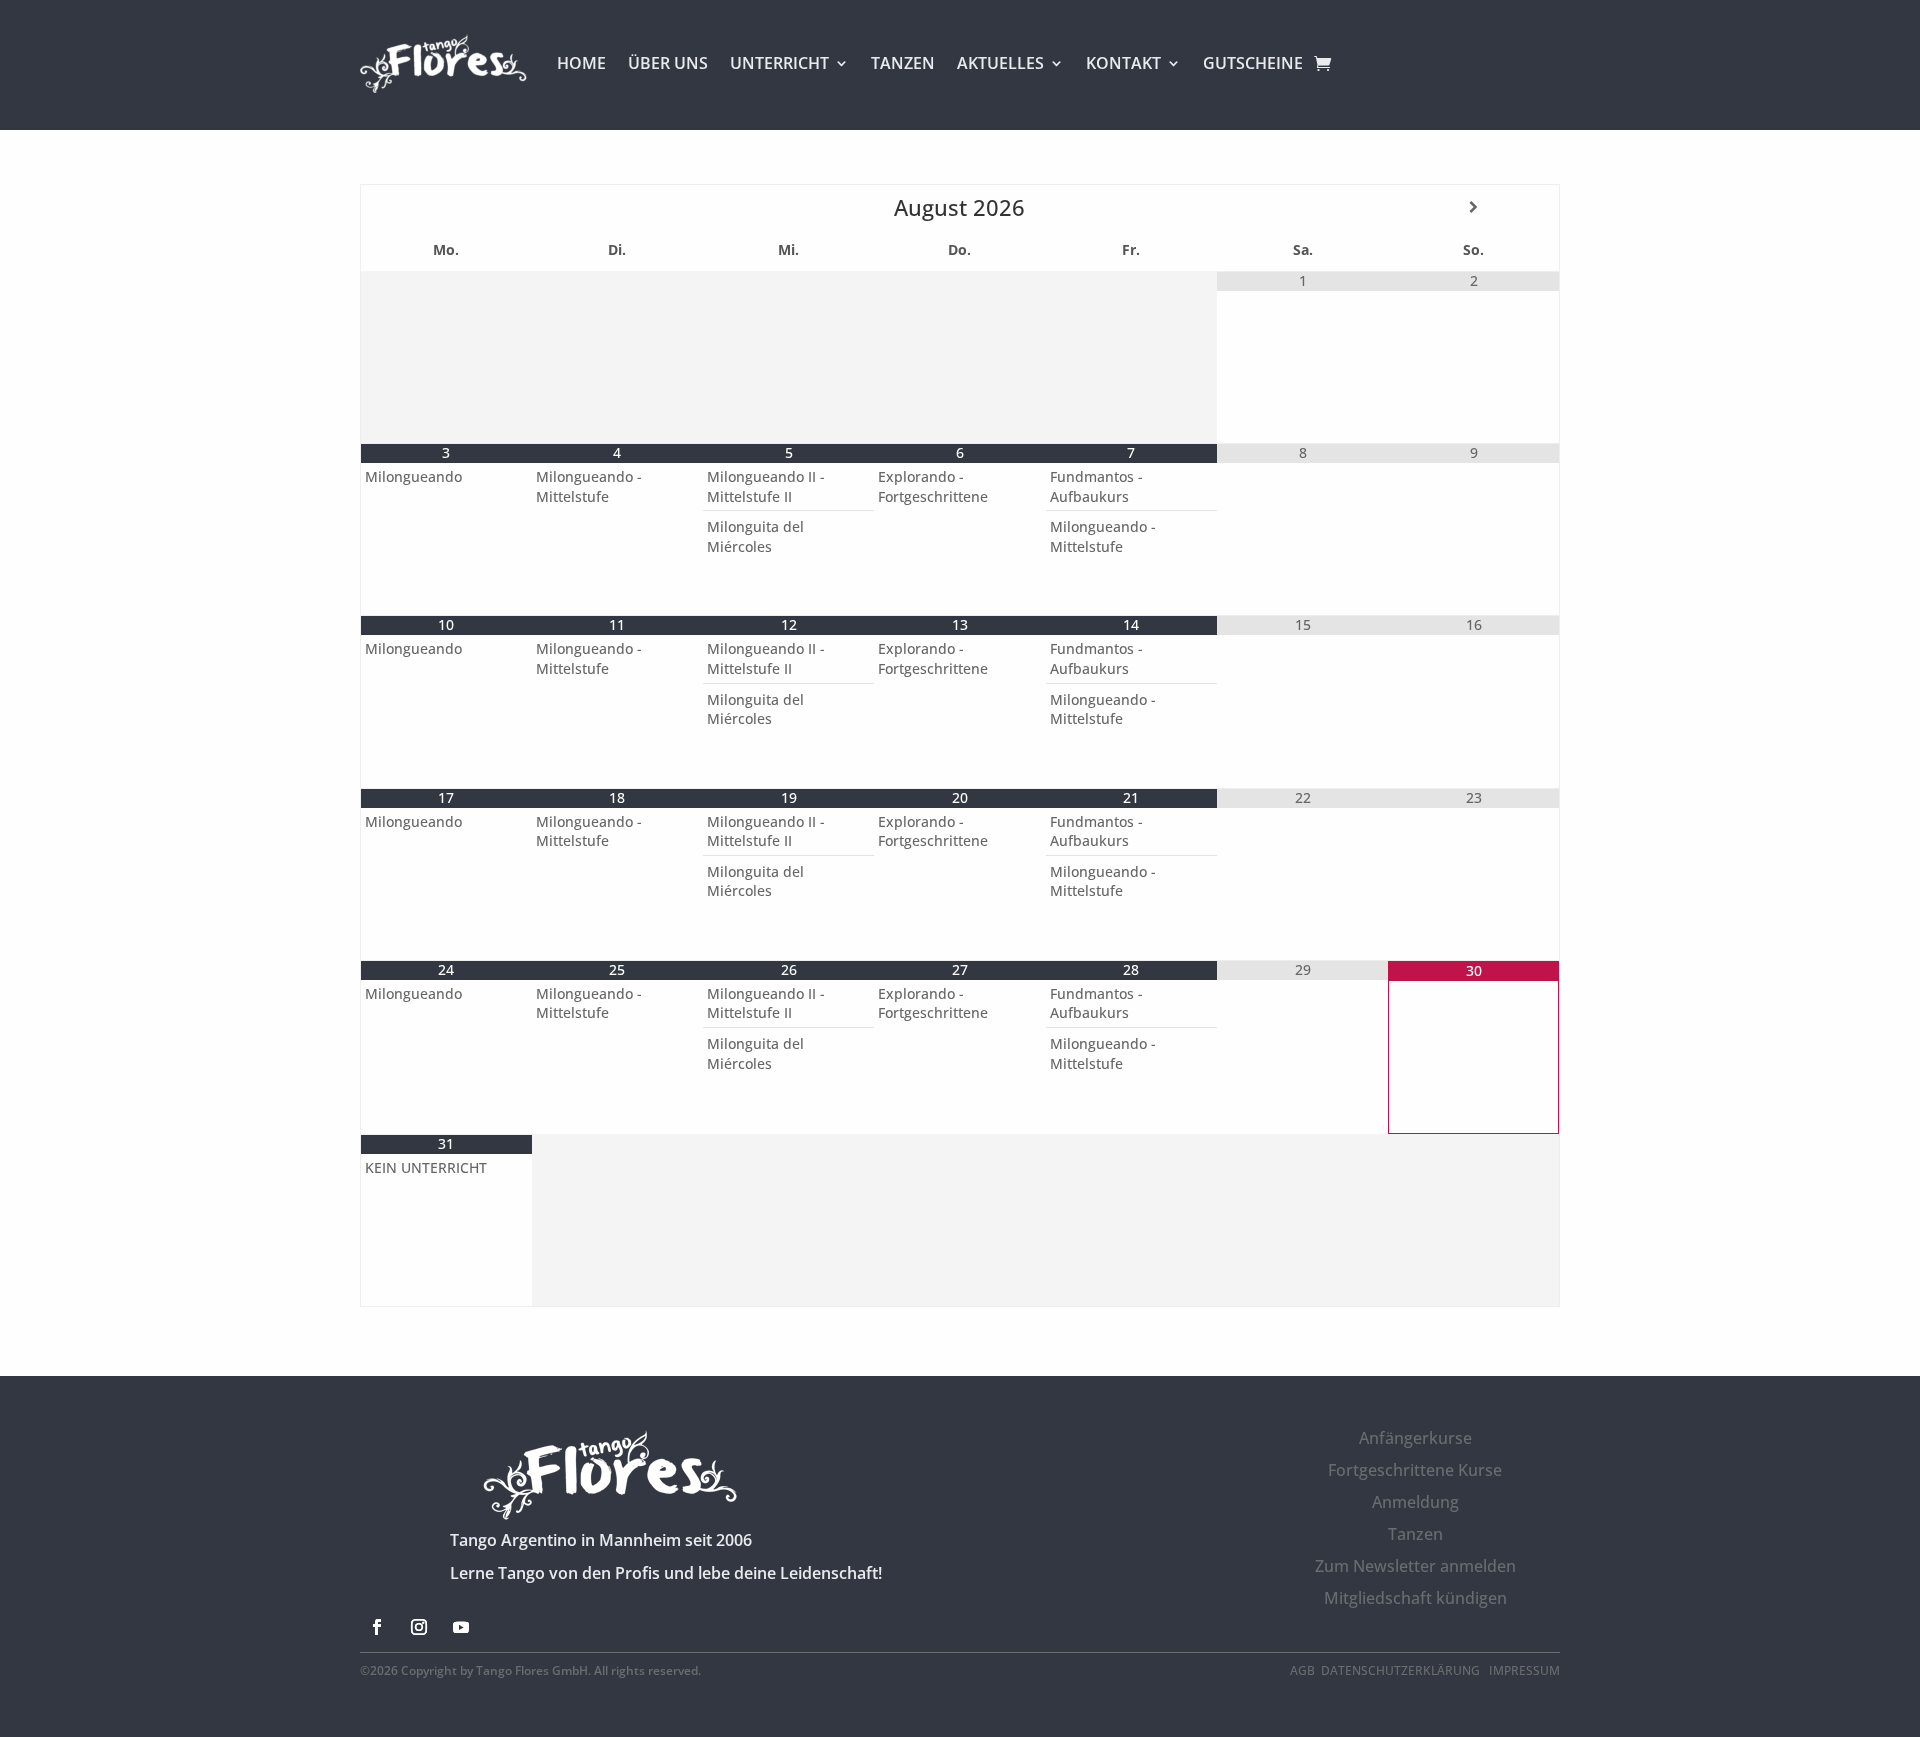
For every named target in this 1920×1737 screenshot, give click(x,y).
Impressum (1524, 1670)
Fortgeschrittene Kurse (1415, 1470)
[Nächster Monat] (1473, 207)
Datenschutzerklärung (1402, 1670)
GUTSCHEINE (1253, 63)
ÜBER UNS (668, 63)
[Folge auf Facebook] (377, 1627)
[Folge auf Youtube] (461, 1627)
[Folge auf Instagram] (419, 1627)
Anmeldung (1415, 1502)
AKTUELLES (1000, 63)
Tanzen (1415, 1534)
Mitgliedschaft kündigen (1415, 1598)
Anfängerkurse (1415, 1438)
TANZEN (903, 63)
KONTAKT (1123, 63)
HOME (581, 63)
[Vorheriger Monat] (446, 207)
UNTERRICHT (779, 63)
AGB (1302, 1670)
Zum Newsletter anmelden (1415, 1566)
